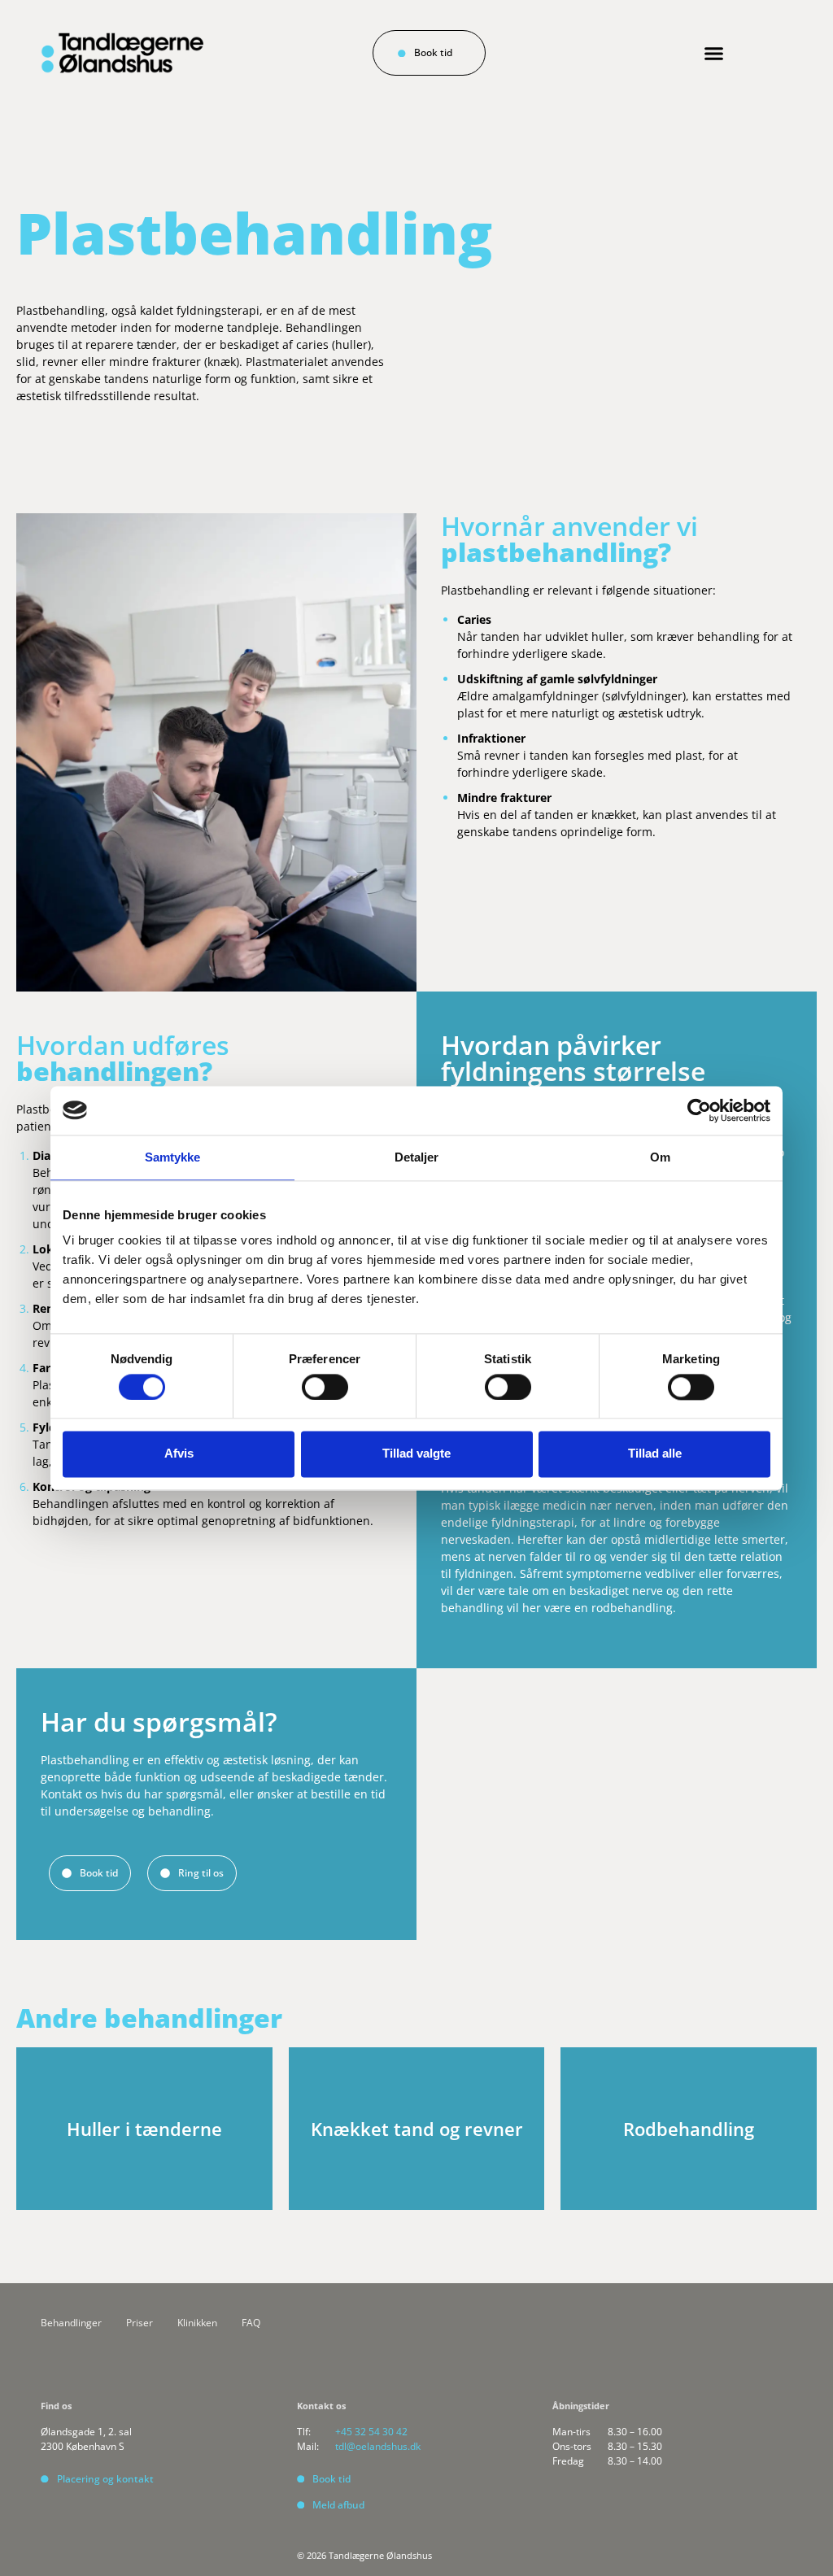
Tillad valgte (416, 1454)
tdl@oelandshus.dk (378, 2446)
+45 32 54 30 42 (371, 2432)
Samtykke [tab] (173, 1157)
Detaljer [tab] (417, 1157)
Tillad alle (655, 1454)
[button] (714, 54)
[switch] (325, 1387)
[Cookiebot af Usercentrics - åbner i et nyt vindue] (699, 1110)
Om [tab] (660, 1157)
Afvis (179, 1454)
